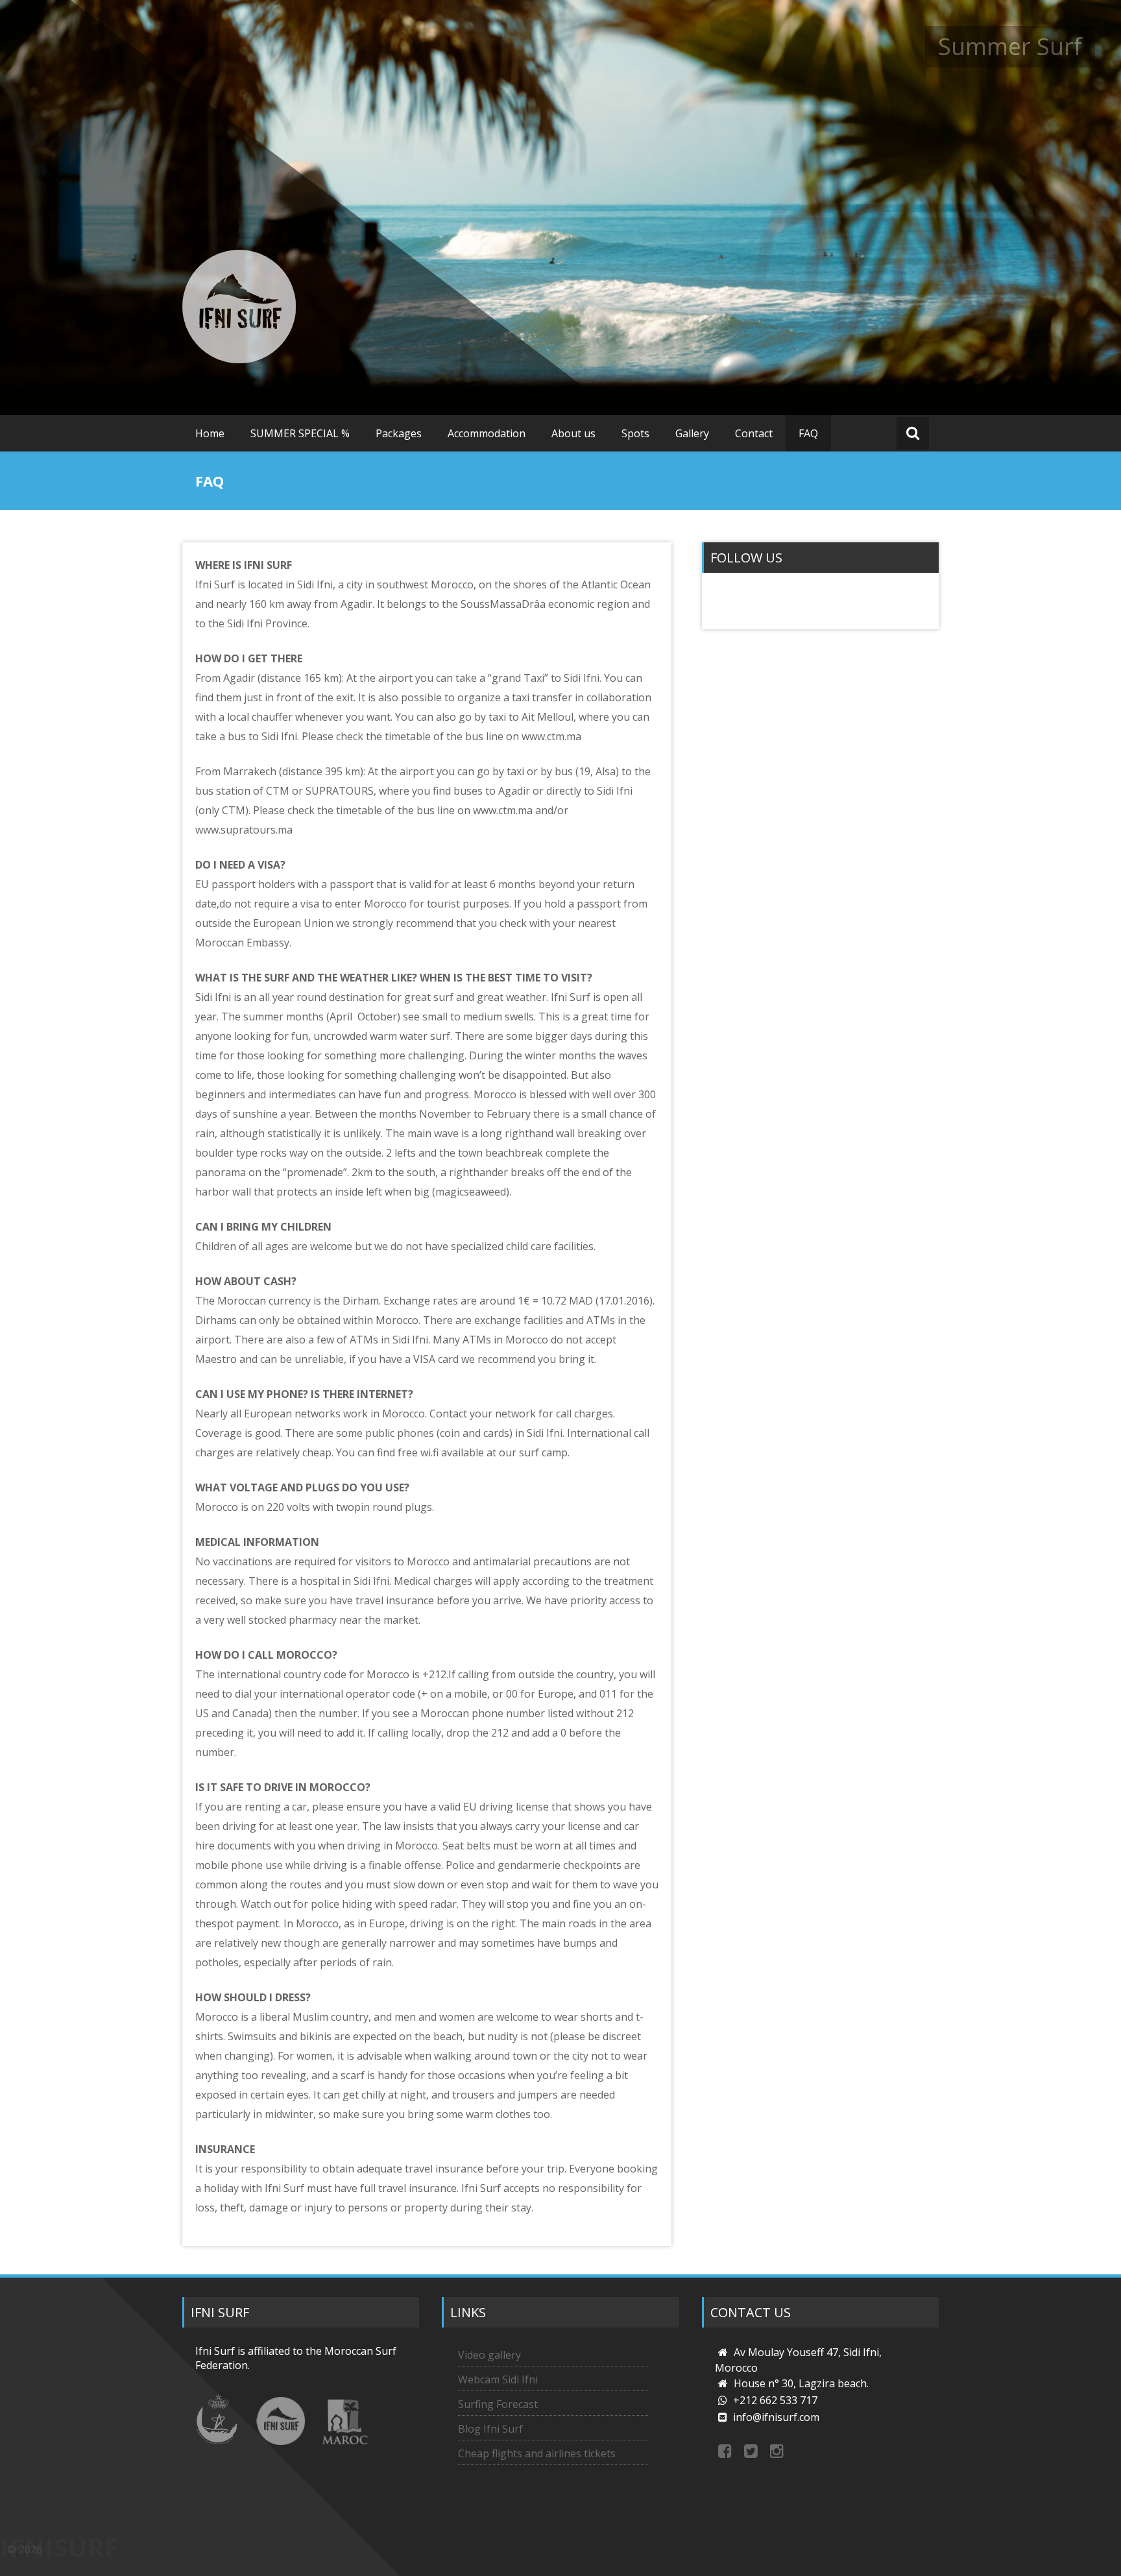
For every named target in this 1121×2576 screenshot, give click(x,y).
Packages (399, 433)
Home (210, 433)
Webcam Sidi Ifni (498, 2379)
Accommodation (487, 433)
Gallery (692, 433)
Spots (635, 433)
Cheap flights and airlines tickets (537, 2453)
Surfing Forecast (498, 2404)
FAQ (808, 433)
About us (573, 433)
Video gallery (489, 2355)
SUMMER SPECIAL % (300, 433)
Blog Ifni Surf (490, 2429)
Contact (754, 433)
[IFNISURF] (239, 307)
